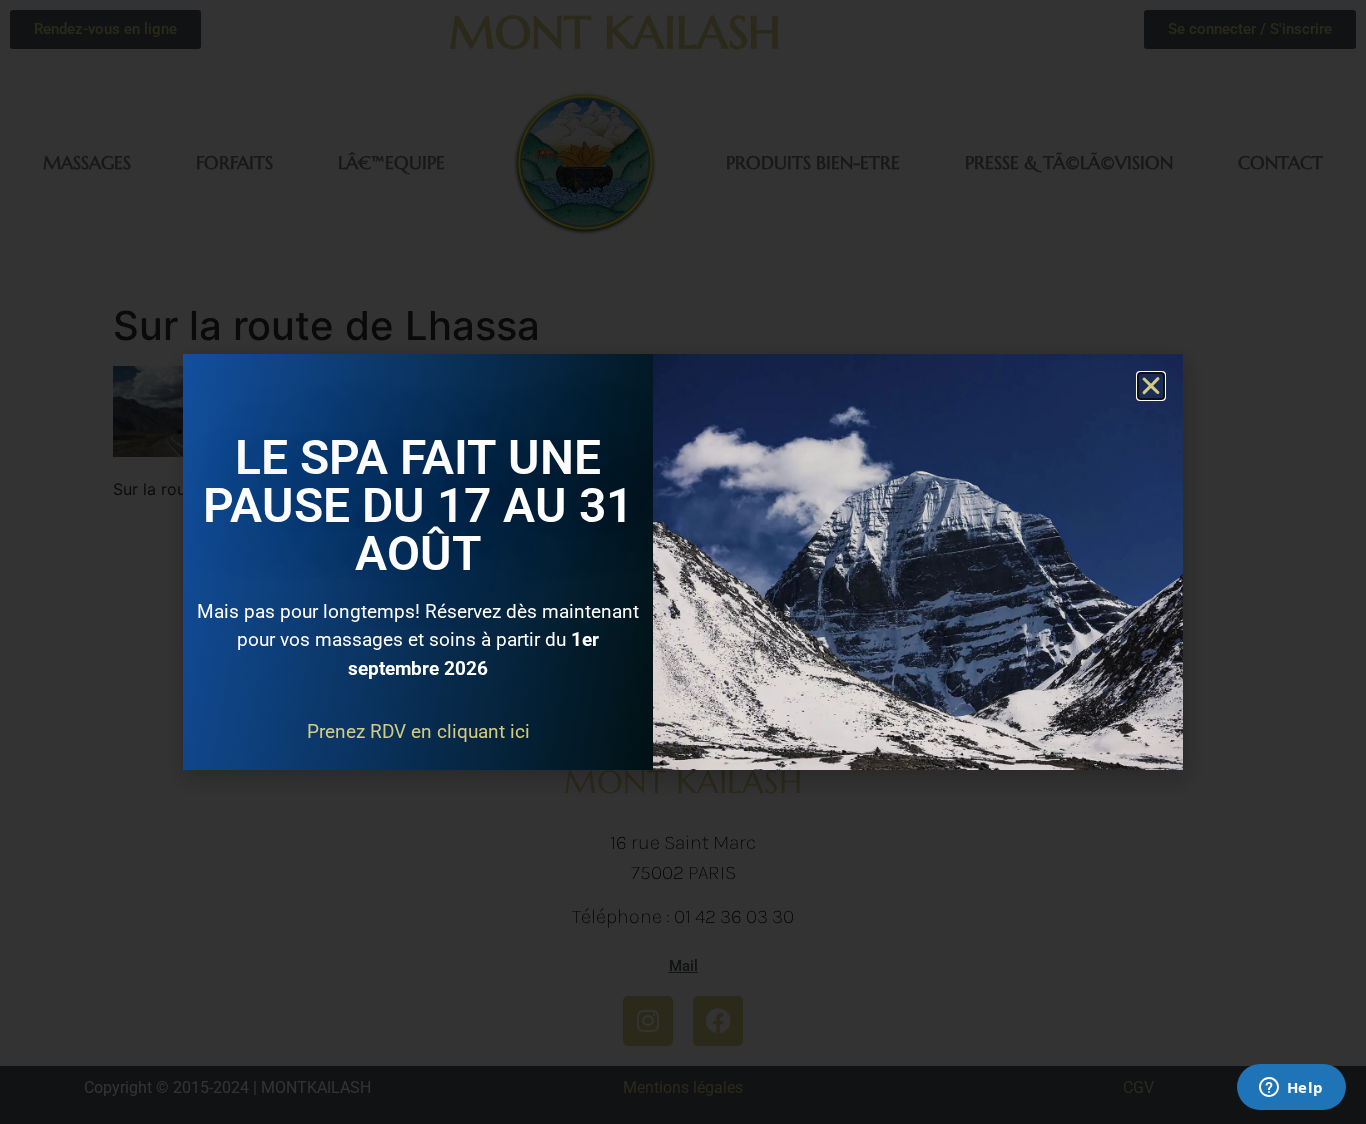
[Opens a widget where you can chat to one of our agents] (1291, 1089)
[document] (683, 562)
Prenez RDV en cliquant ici (418, 731)
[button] (1151, 386)
